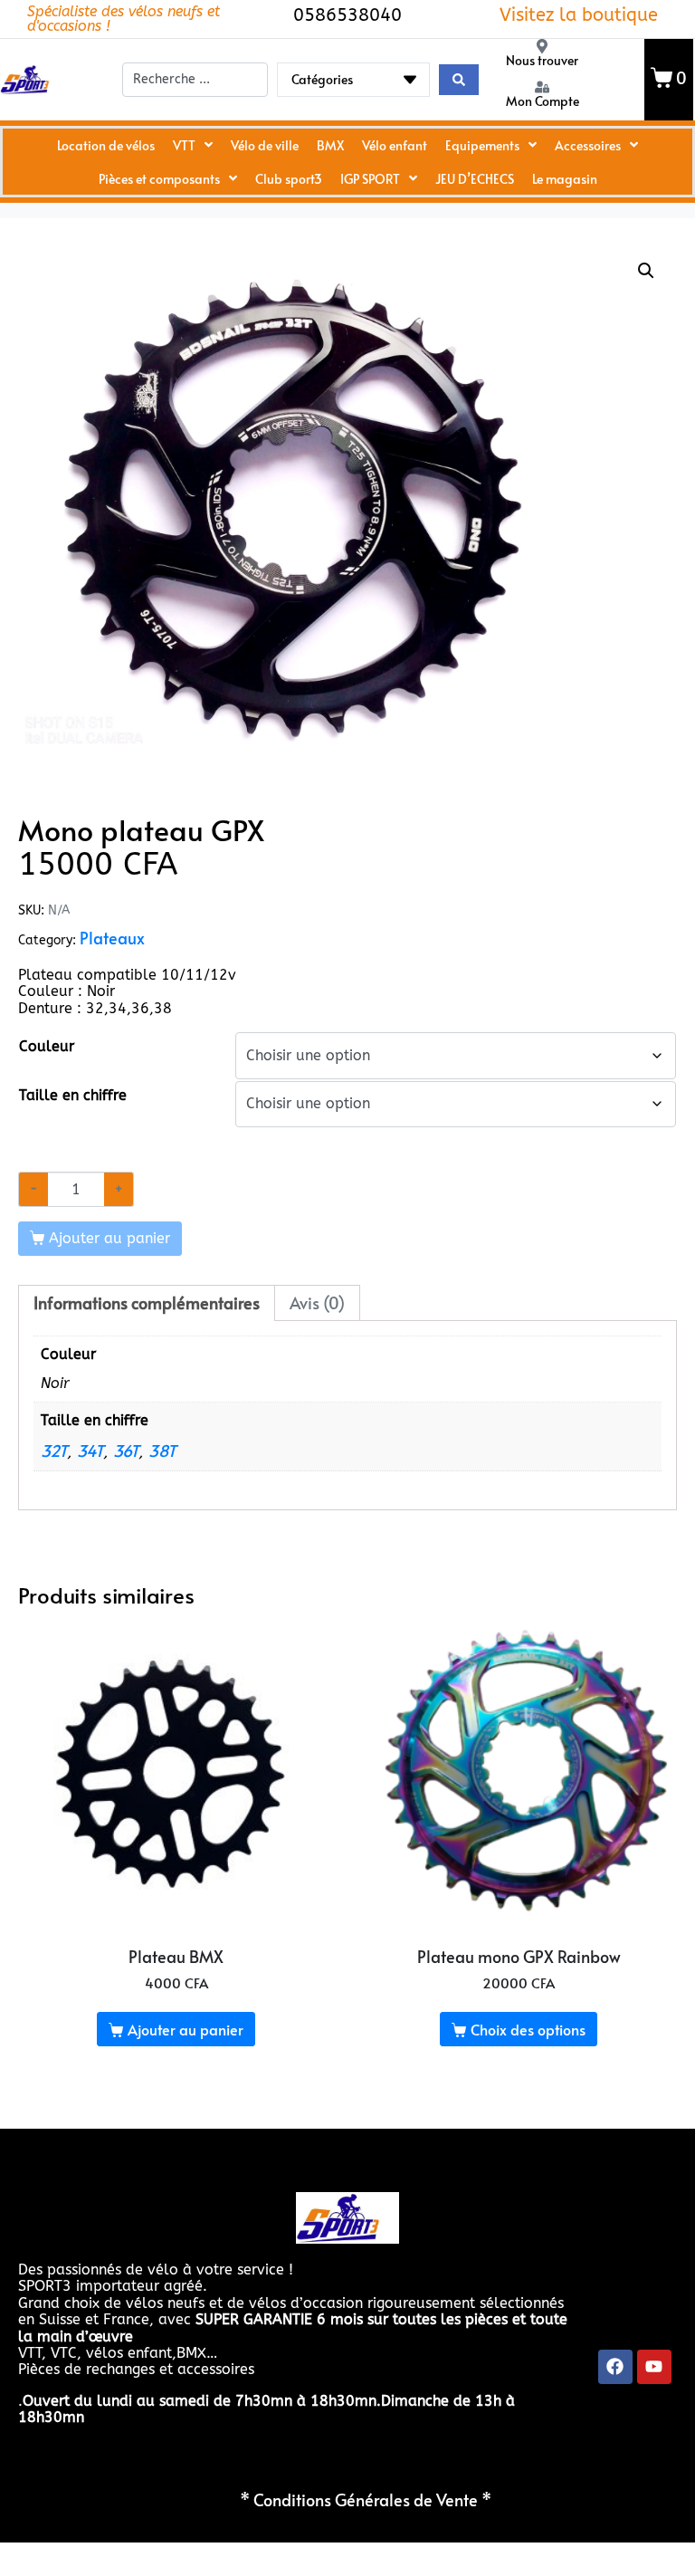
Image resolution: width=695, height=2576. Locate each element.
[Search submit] (459, 80)
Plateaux (112, 938)
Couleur (47, 1046)
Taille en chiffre (73, 1095)
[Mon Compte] (542, 87)
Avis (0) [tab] (317, 1303)
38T (162, 1451)
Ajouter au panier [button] (186, 2029)
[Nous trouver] (542, 46)
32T (54, 1451)
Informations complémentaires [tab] (147, 1303)
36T (126, 1451)
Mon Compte (543, 101)
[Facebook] (615, 2367)
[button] (646, 271)
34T (90, 1451)
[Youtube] (654, 2367)
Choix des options (528, 2029)
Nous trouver (542, 60)
